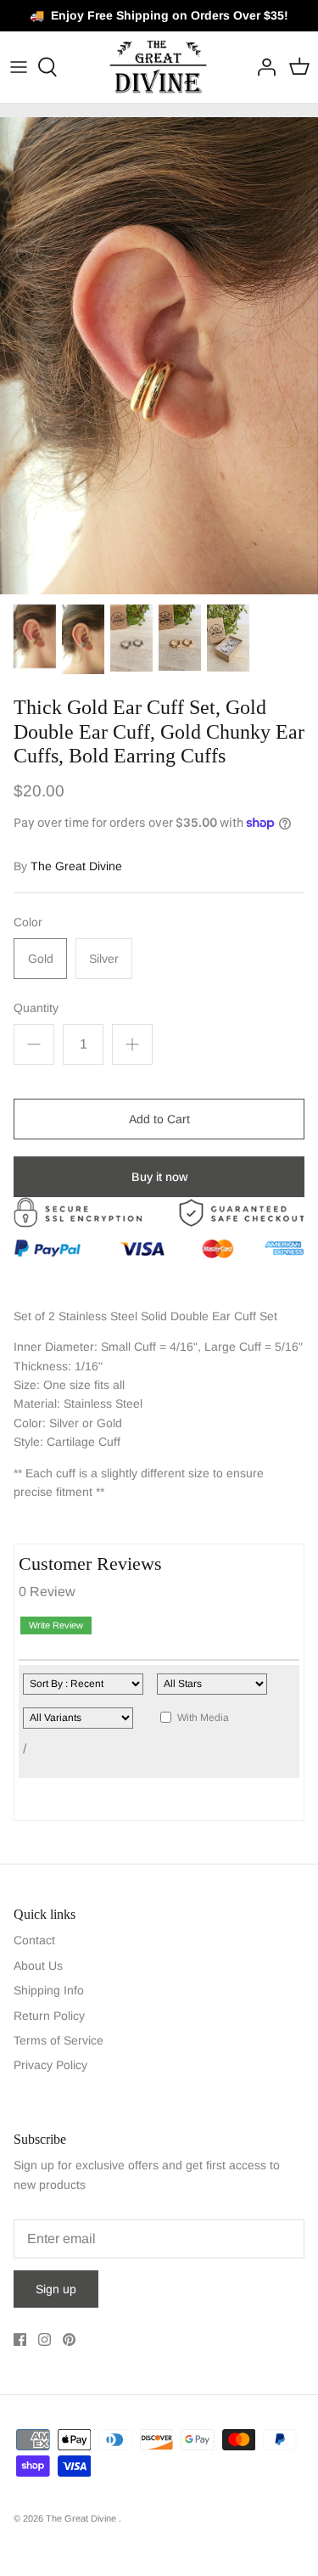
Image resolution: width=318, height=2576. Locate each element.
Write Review (56, 1625)
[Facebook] (20, 2340)
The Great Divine (76, 866)
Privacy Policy (50, 2065)
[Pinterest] (69, 2340)
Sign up (56, 2289)
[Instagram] (45, 2340)
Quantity (36, 1008)
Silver (104, 959)
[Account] (262, 67)
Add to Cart (159, 1119)
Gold (41, 959)
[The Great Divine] (159, 67)
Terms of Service (59, 2040)
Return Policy (49, 2016)
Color (28, 922)
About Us (38, 1966)
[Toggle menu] (19, 67)
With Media (203, 1718)
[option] (159, 356)
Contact (34, 1940)
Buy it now (159, 1177)
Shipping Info (49, 1990)
